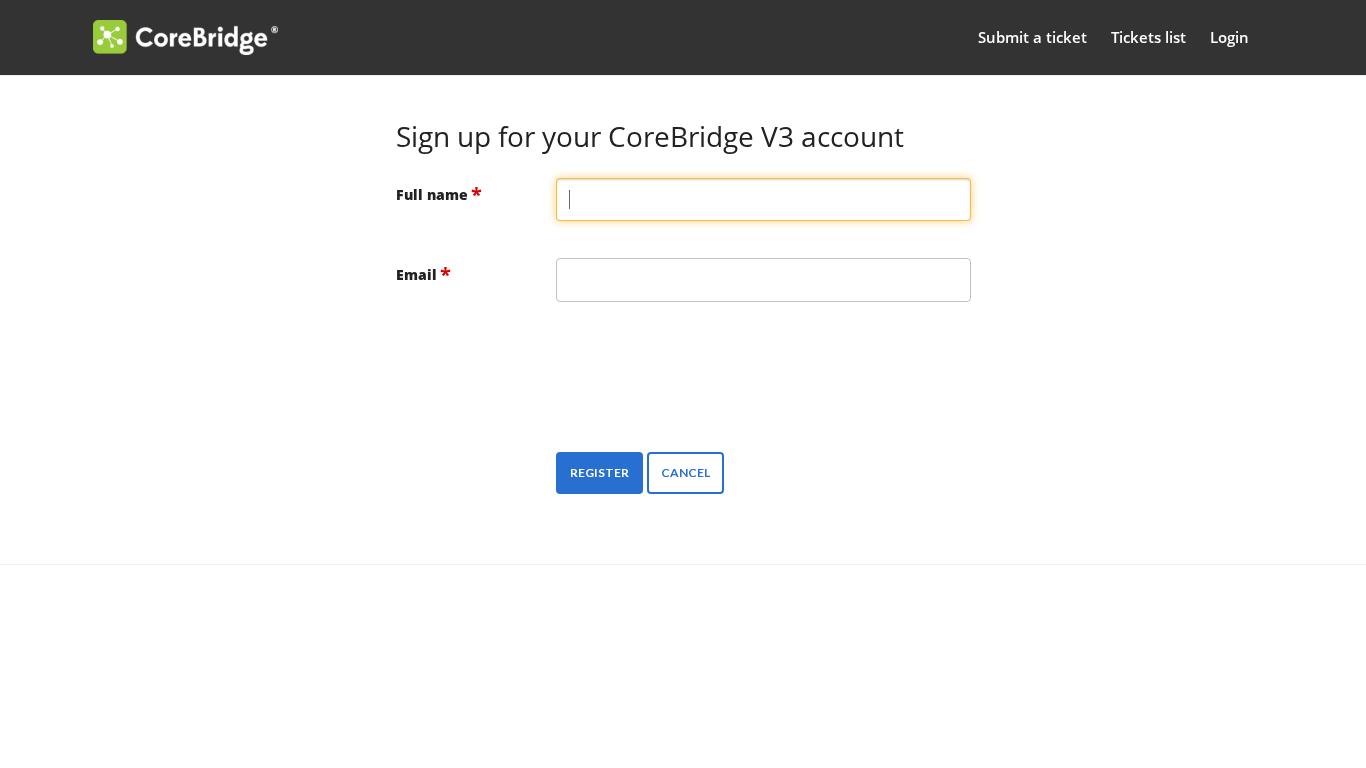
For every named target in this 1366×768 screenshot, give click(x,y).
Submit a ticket (1032, 37)
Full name (432, 194)
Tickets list (1148, 37)
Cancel (685, 472)
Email (416, 274)
